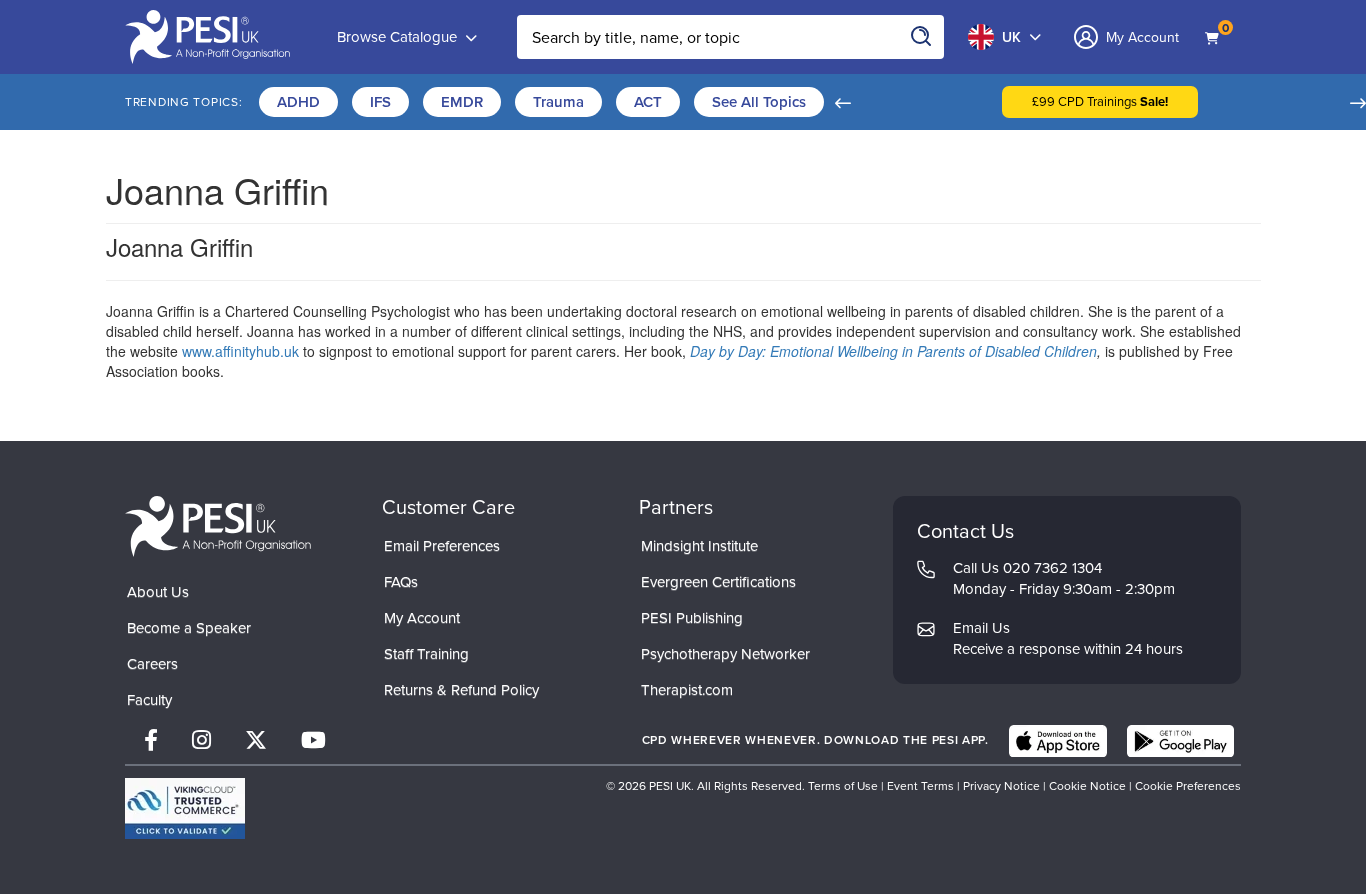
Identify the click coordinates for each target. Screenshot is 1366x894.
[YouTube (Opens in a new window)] (313, 740)
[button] (842, 102)
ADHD (298, 102)
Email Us (981, 628)
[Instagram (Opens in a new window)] (201, 740)
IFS (380, 102)
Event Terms (920, 786)
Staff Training (426, 654)
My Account (422, 618)
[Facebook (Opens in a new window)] (151, 740)
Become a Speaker (189, 628)
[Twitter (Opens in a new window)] (256, 740)
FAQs (401, 582)
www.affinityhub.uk (240, 351)
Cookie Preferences (1188, 786)
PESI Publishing (692, 618)
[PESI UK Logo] (218, 525)
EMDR (462, 102)
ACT (648, 102)
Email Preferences (442, 546)
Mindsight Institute (699, 546)
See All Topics (759, 102)
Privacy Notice (1001, 786)
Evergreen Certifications (718, 582)
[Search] (922, 37)
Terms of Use (843, 786)
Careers (152, 664)
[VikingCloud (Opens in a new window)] (185, 808)
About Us (158, 592)
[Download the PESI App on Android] (1180, 741)
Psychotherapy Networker (725, 654)
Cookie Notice (1087, 786)
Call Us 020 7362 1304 (1027, 568)
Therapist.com (687, 690)
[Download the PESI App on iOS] (1058, 741)
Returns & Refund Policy (461, 690)
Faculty (149, 700)
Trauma (558, 102)
